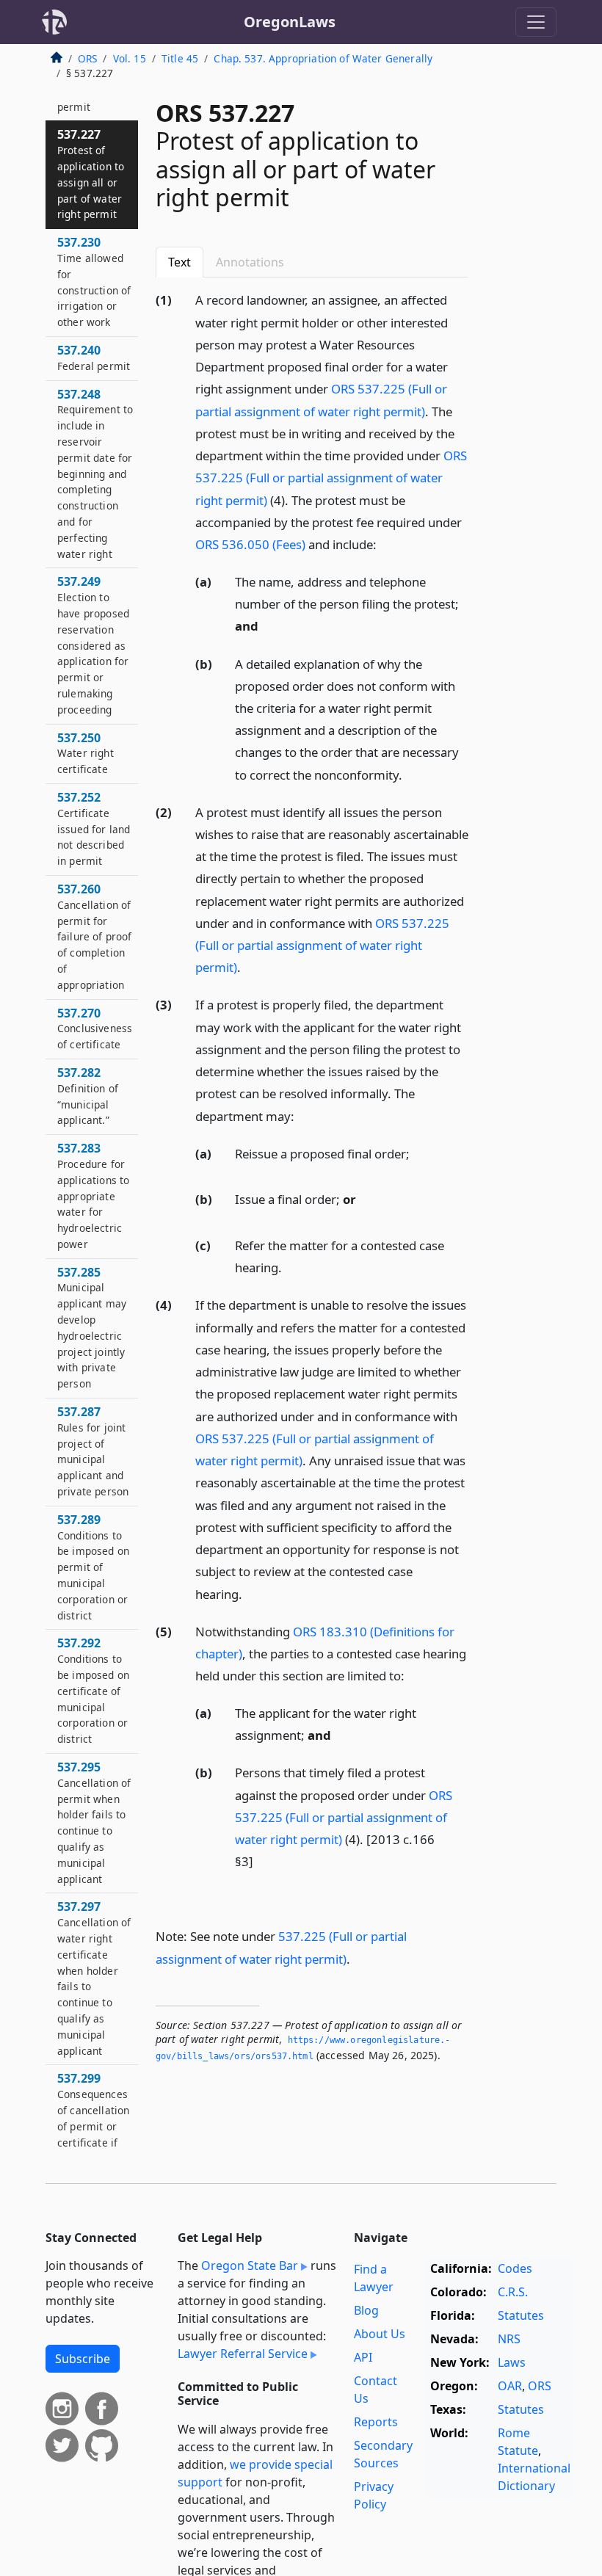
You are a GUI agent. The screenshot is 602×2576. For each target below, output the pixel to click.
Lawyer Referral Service (243, 2354)
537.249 (93, 645)
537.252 (94, 828)
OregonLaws (290, 22)
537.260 (95, 936)
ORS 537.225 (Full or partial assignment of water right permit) (331, 478)
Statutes (521, 2315)
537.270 (95, 1028)
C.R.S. (513, 2292)
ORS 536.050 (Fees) (250, 544)
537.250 (86, 753)
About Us (380, 2334)
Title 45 (180, 58)
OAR (510, 2386)
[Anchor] (385, 544)
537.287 (93, 1451)
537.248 (95, 474)
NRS (509, 2339)
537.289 (93, 1567)
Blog (366, 2310)
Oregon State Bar (250, 2265)
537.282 (88, 1096)
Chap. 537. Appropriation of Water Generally (323, 58)
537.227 (91, 174)
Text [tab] (179, 262)
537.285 (92, 1328)
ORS (87, 58)
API (363, 2357)
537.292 (93, 1690)
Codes (515, 2268)
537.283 (93, 1196)
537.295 (94, 1822)
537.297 (94, 1978)
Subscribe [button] (83, 2359)
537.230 (94, 282)
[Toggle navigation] (536, 22)
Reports (376, 2422)
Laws (512, 2362)
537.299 (93, 2141)
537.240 (94, 358)
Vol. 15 (130, 58)
